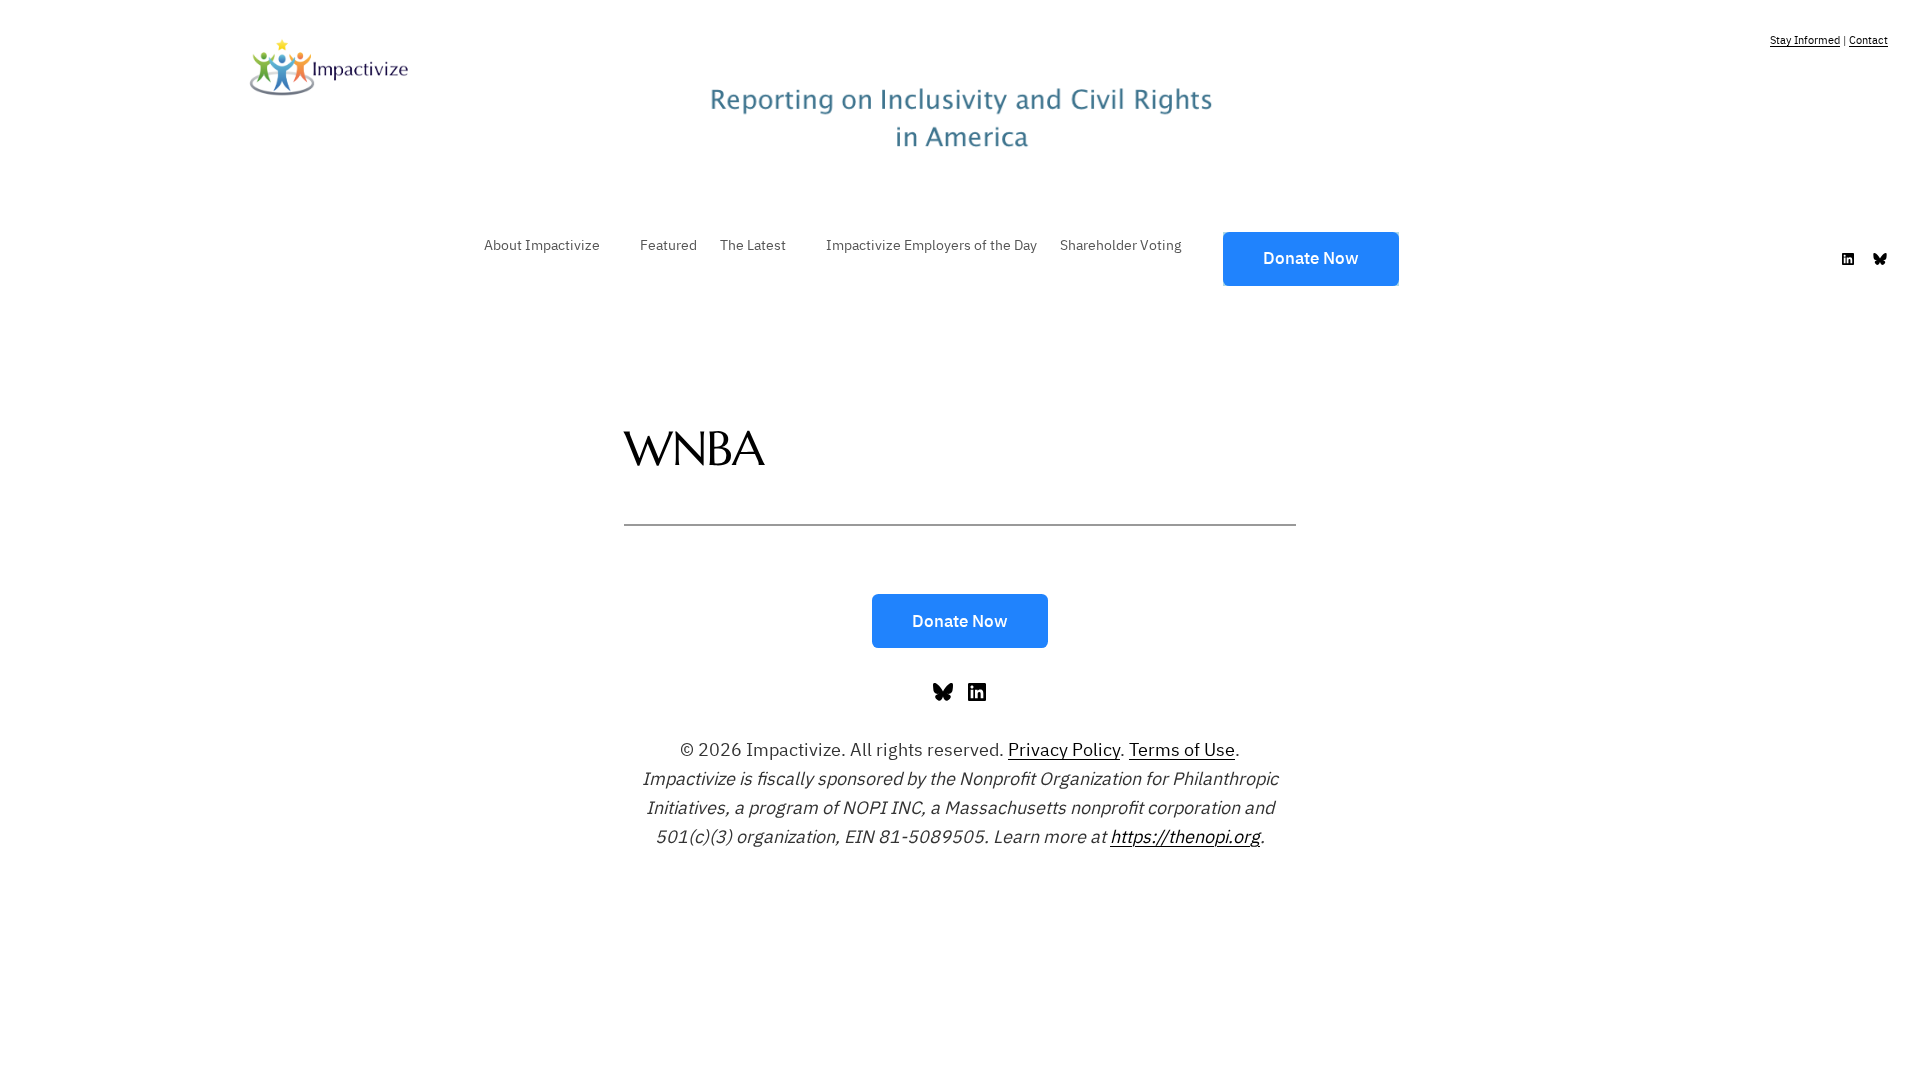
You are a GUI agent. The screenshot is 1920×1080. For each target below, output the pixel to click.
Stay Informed (1805, 40)
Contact (1868, 40)
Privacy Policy (1064, 749)
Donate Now (1311, 258)
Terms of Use (1182, 749)
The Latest (753, 245)
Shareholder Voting (1120, 245)
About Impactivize (542, 245)
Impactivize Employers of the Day (931, 245)
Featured (668, 245)
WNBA (694, 448)
